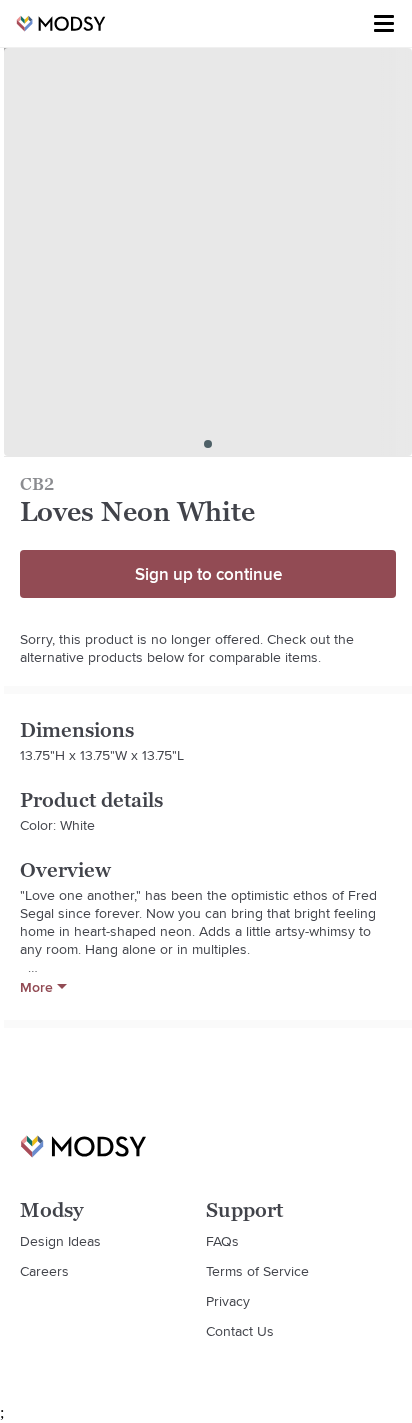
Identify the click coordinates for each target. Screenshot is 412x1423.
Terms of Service (257, 1271)
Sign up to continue (208, 574)
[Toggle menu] (384, 24)
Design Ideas (60, 1241)
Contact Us (240, 1331)
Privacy (228, 1301)
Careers (44, 1271)
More (36, 987)
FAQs (222, 1241)
